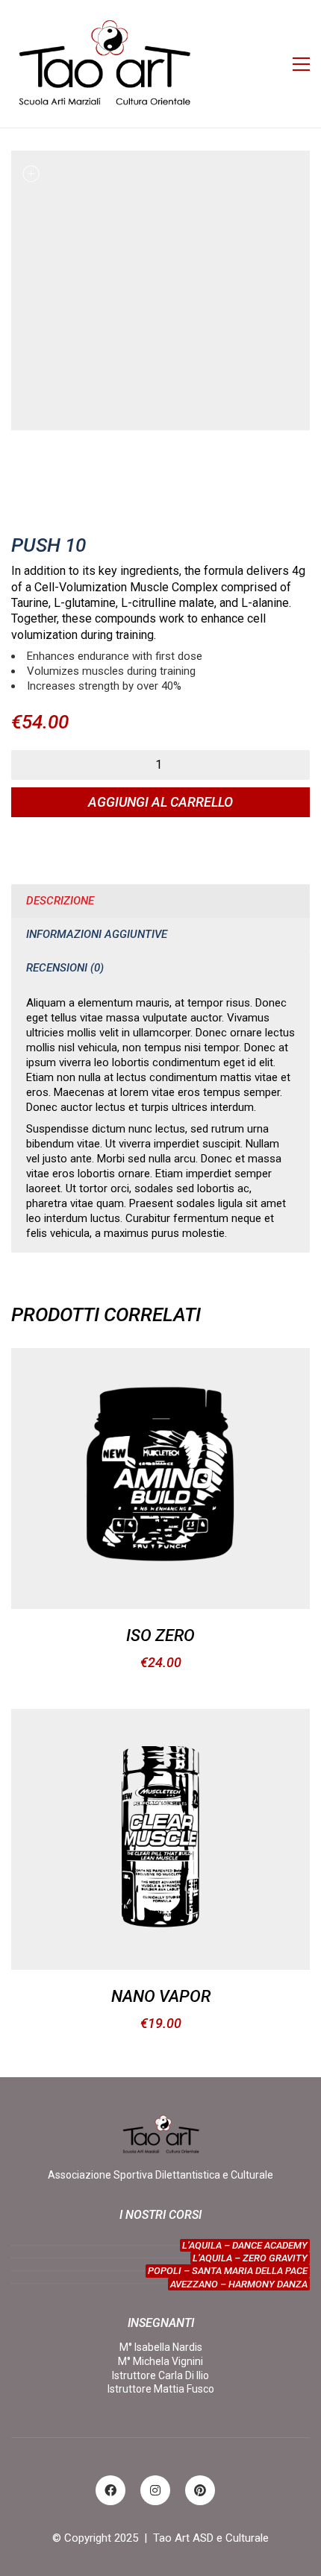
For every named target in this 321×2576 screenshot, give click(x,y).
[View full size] (31, 174)
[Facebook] (110, 2490)
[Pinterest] (200, 2490)
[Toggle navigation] (301, 64)
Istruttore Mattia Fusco (161, 2389)
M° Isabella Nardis (161, 2347)
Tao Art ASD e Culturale (211, 2538)
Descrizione (60, 901)
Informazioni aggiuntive (97, 934)
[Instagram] (155, 2490)
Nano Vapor (161, 1997)
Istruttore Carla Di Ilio (160, 2375)
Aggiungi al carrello (160, 802)
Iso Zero (160, 1636)
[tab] (160, 901)
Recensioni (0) (65, 968)
